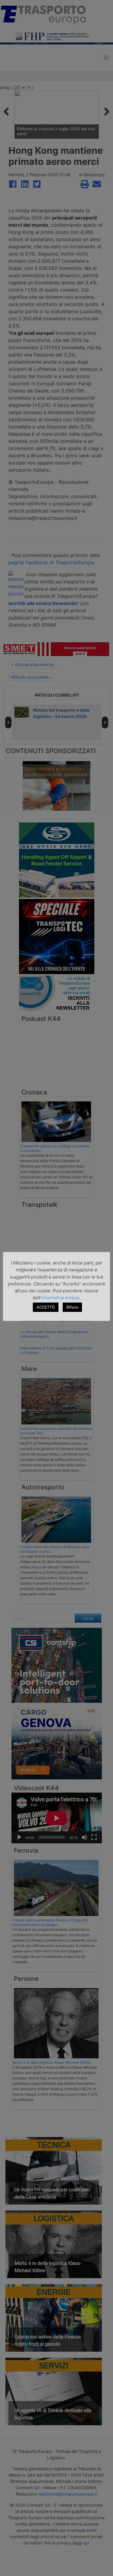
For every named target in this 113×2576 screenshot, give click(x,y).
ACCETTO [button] (46, 1307)
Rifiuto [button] (72, 1307)
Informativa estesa (60, 1298)
